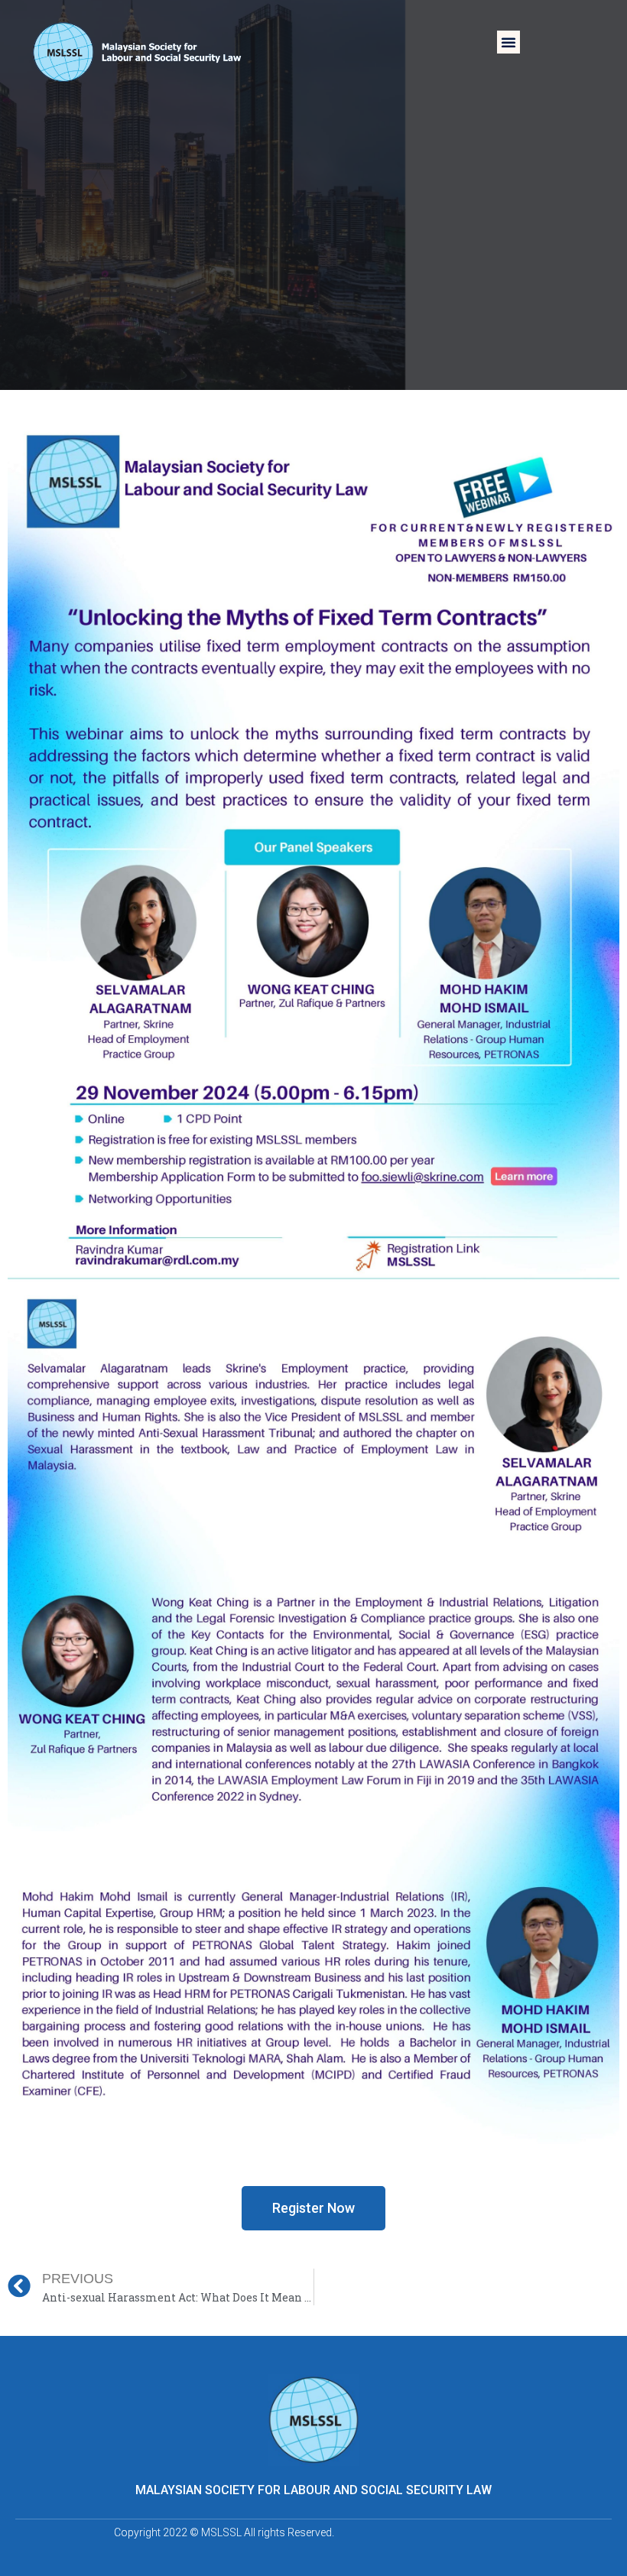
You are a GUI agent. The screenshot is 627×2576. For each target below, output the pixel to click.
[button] (508, 42)
